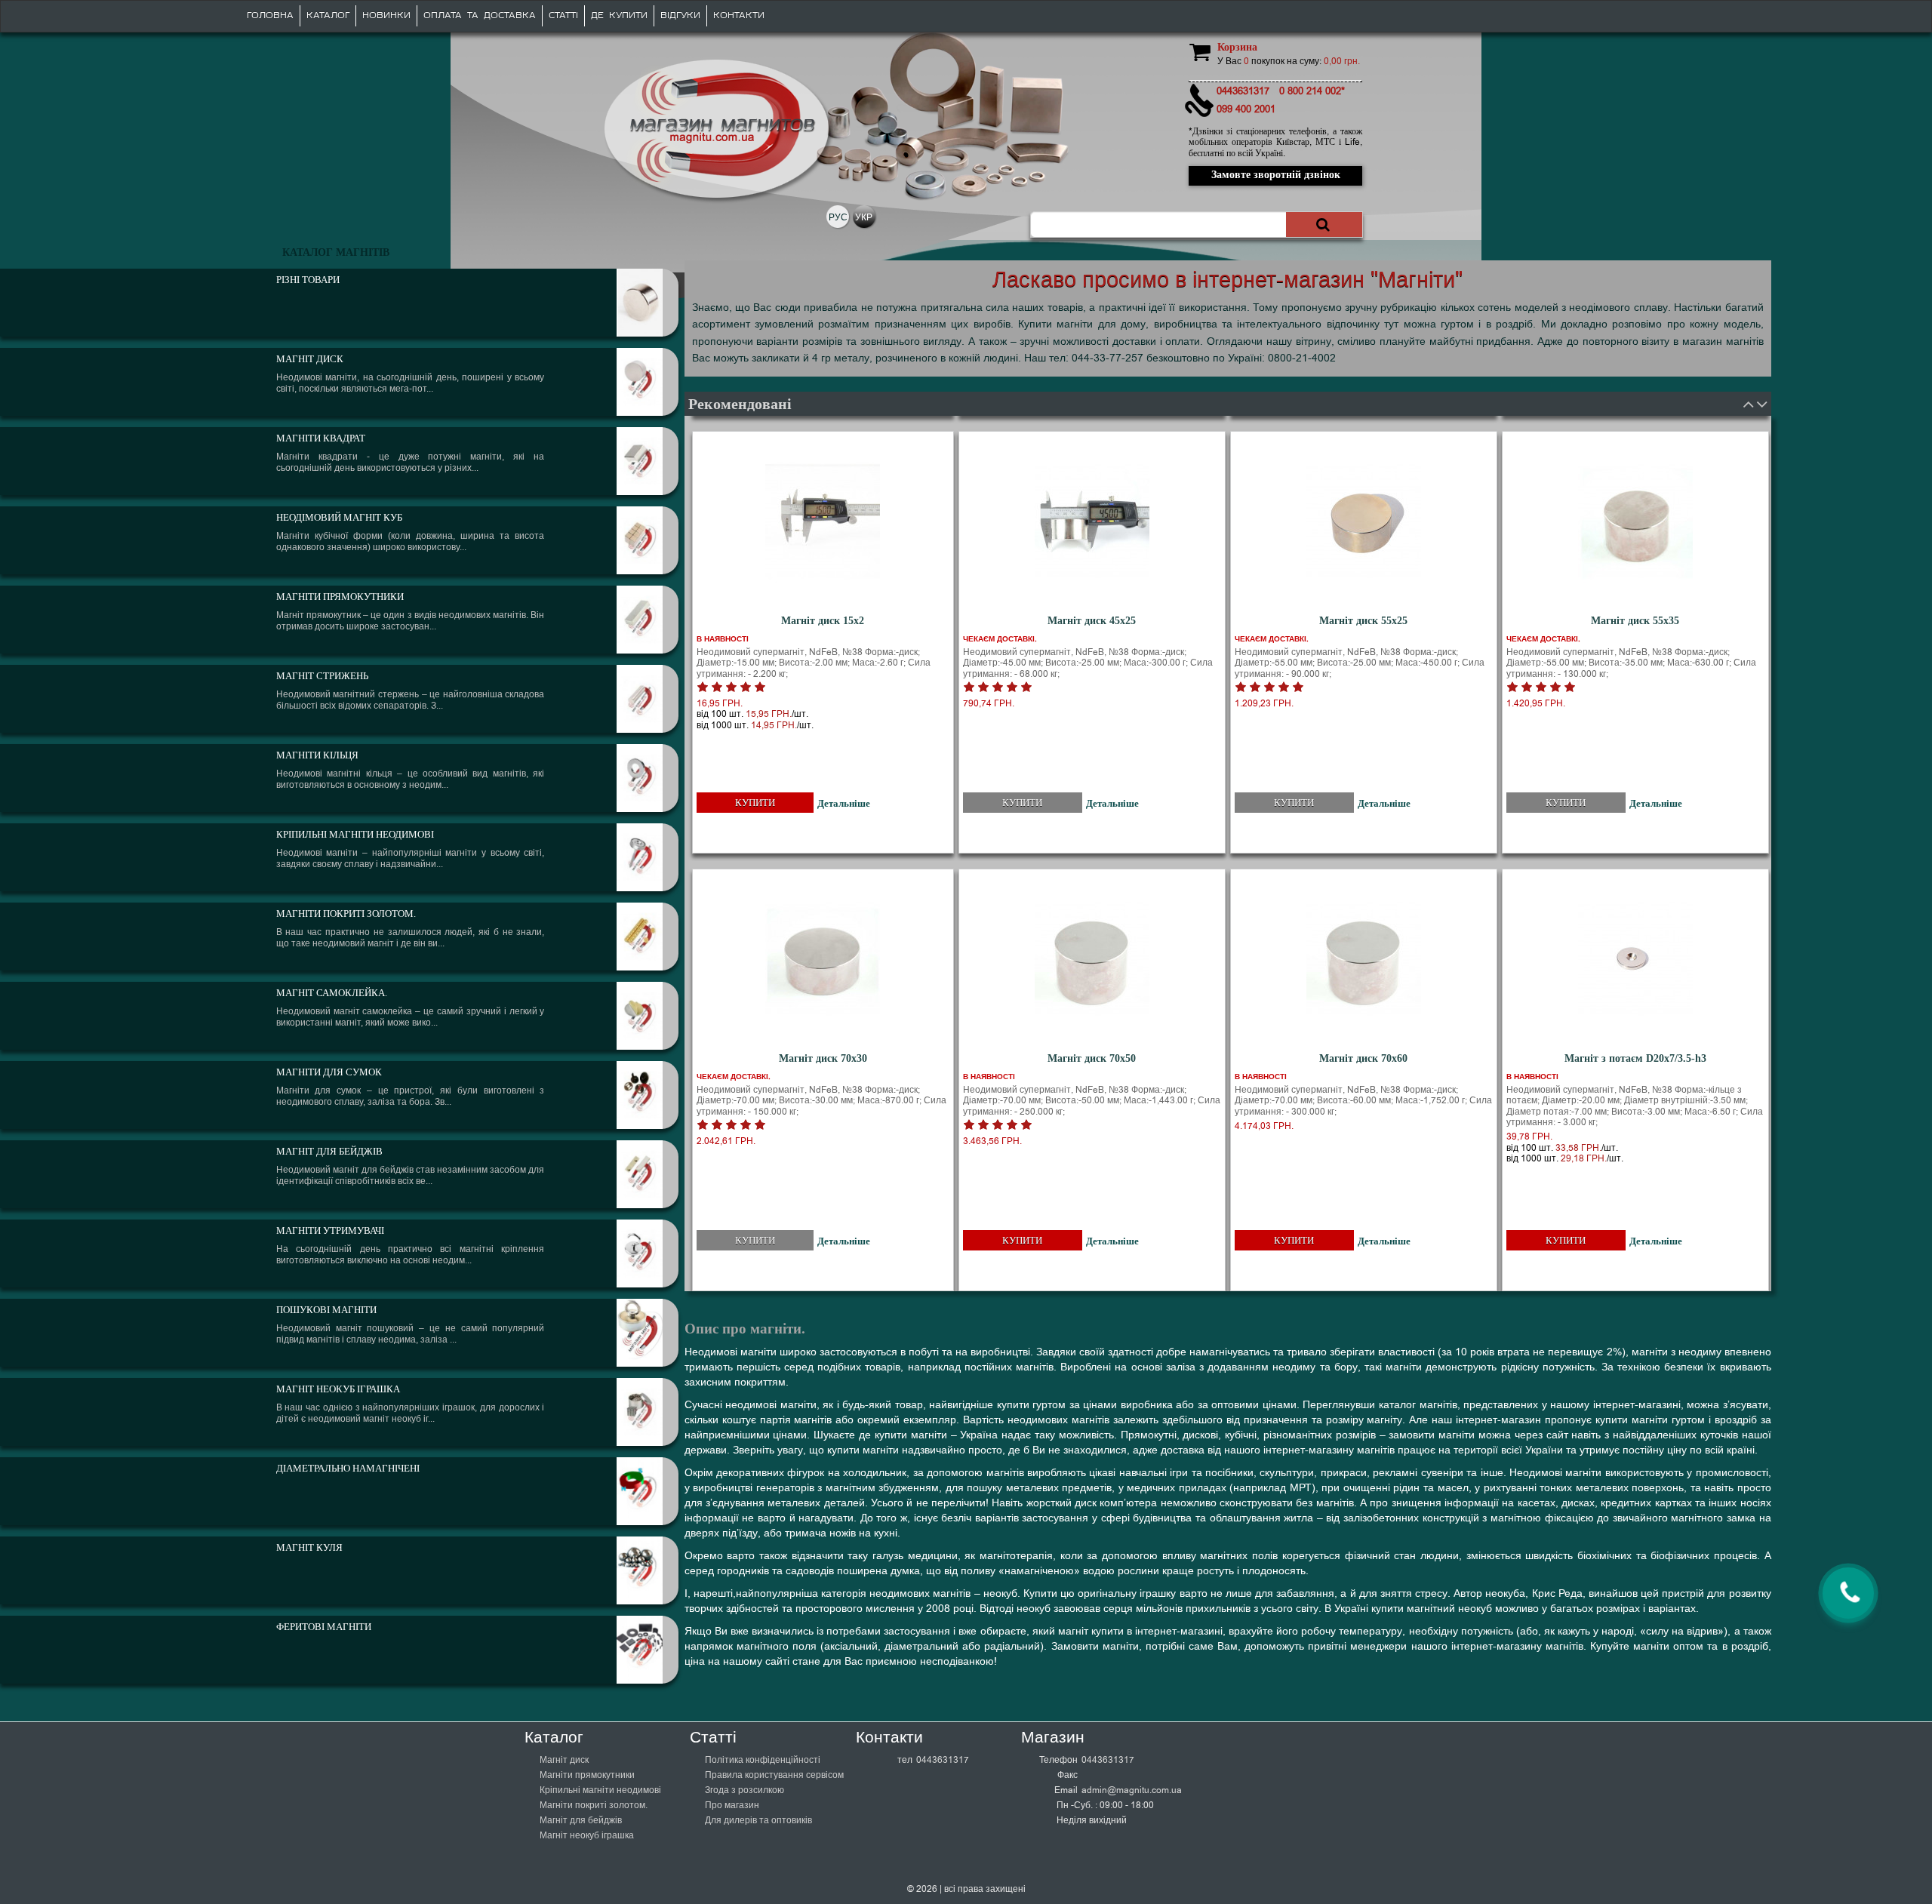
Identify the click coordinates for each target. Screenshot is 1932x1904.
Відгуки (680, 15)
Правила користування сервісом (774, 1775)
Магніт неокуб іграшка (587, 1835)
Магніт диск (564, 1760)
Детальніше (844, 803)
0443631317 (943, 1760)
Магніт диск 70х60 (1363, 1058)
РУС (838, 217)
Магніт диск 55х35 (1635, 621)
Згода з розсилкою (744, 1790)
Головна (270, 15)
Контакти (739, 15)
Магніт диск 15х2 (823, 621)
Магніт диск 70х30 (823, 1058)
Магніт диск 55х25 (1363, 621)
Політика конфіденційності (763, 1760)
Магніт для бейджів (581, 1820)
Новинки (386, 15)
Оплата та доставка (480, 15)
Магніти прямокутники (587, 1775)
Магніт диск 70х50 (1092, 1058)
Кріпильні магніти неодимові (600, 1790)
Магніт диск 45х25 (1092, 621)
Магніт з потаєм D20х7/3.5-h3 (1635, 1058)
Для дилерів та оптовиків (758, 1820)
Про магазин (732, 1805)
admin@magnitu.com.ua (1132, 1790)
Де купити (619, 15)
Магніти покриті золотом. (594, 1805)
